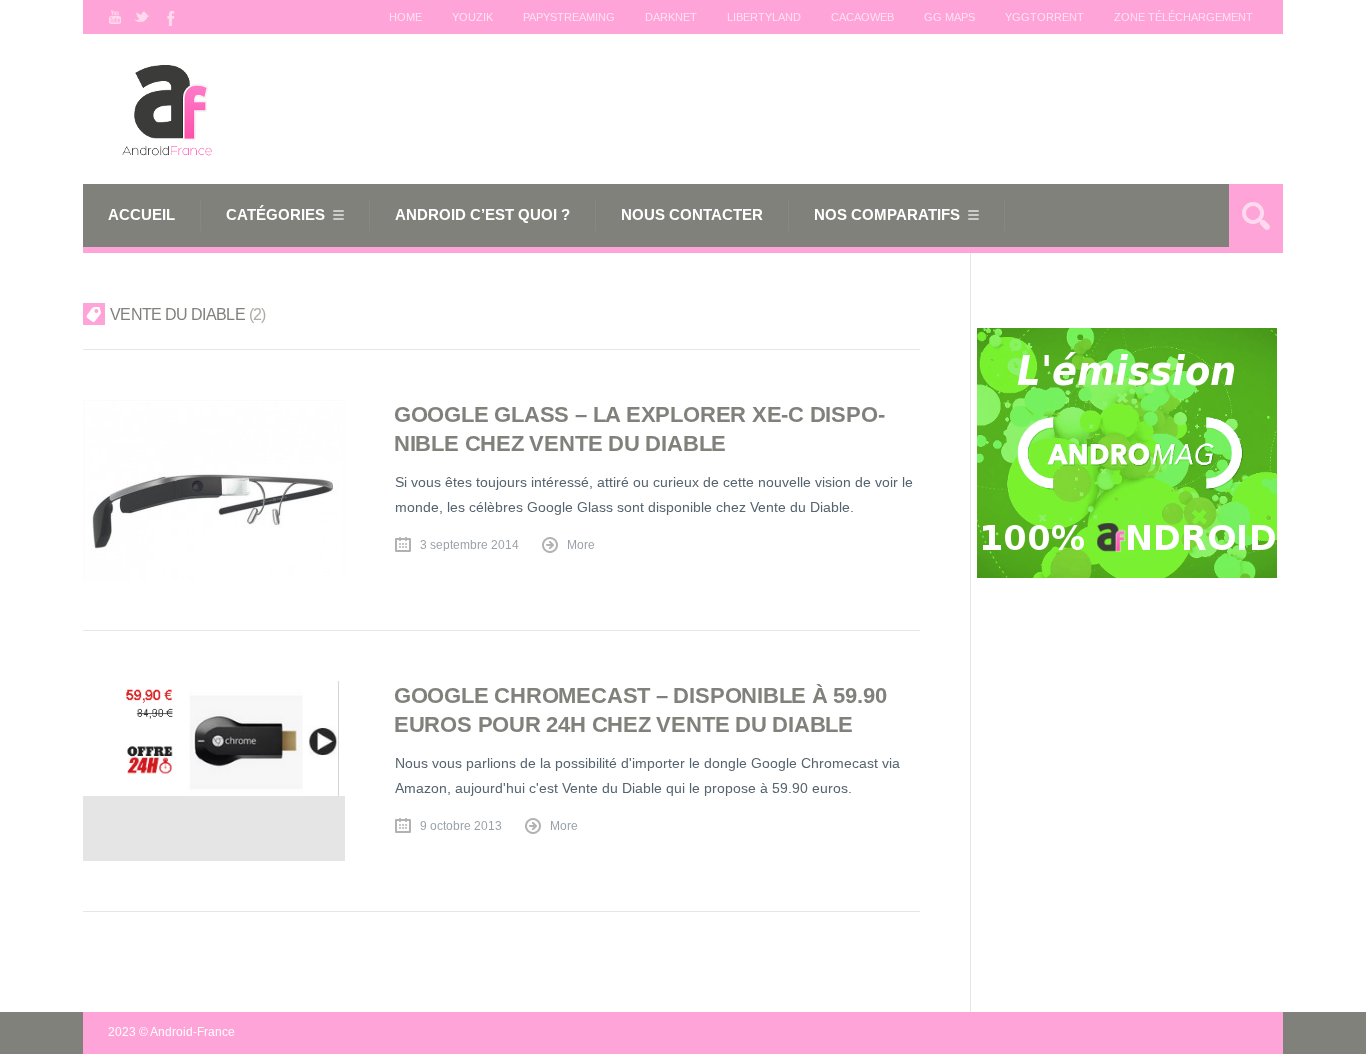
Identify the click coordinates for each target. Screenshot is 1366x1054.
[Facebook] (169, 17)
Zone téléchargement (1183, 17)
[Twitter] (142, 17)
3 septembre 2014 (469, 545)
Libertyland (764, 17)
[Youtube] (115, 17)
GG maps (949, 17)
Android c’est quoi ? (482, 214)
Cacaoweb (862, 17)
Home (405, 17)
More (581, 545)
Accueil (141, 214)
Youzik (472, 17)
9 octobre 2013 (461, 826)
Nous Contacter (692, 214)
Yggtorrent (1044, 17)
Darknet (671, 17)
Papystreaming (569, 17)
